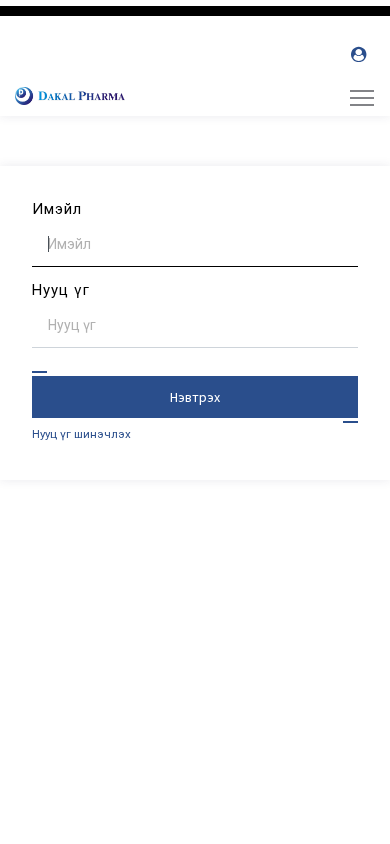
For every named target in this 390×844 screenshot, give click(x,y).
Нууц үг (61, 290)
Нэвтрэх (195, 397)
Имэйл (57, 209)
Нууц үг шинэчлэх (81, 434)
